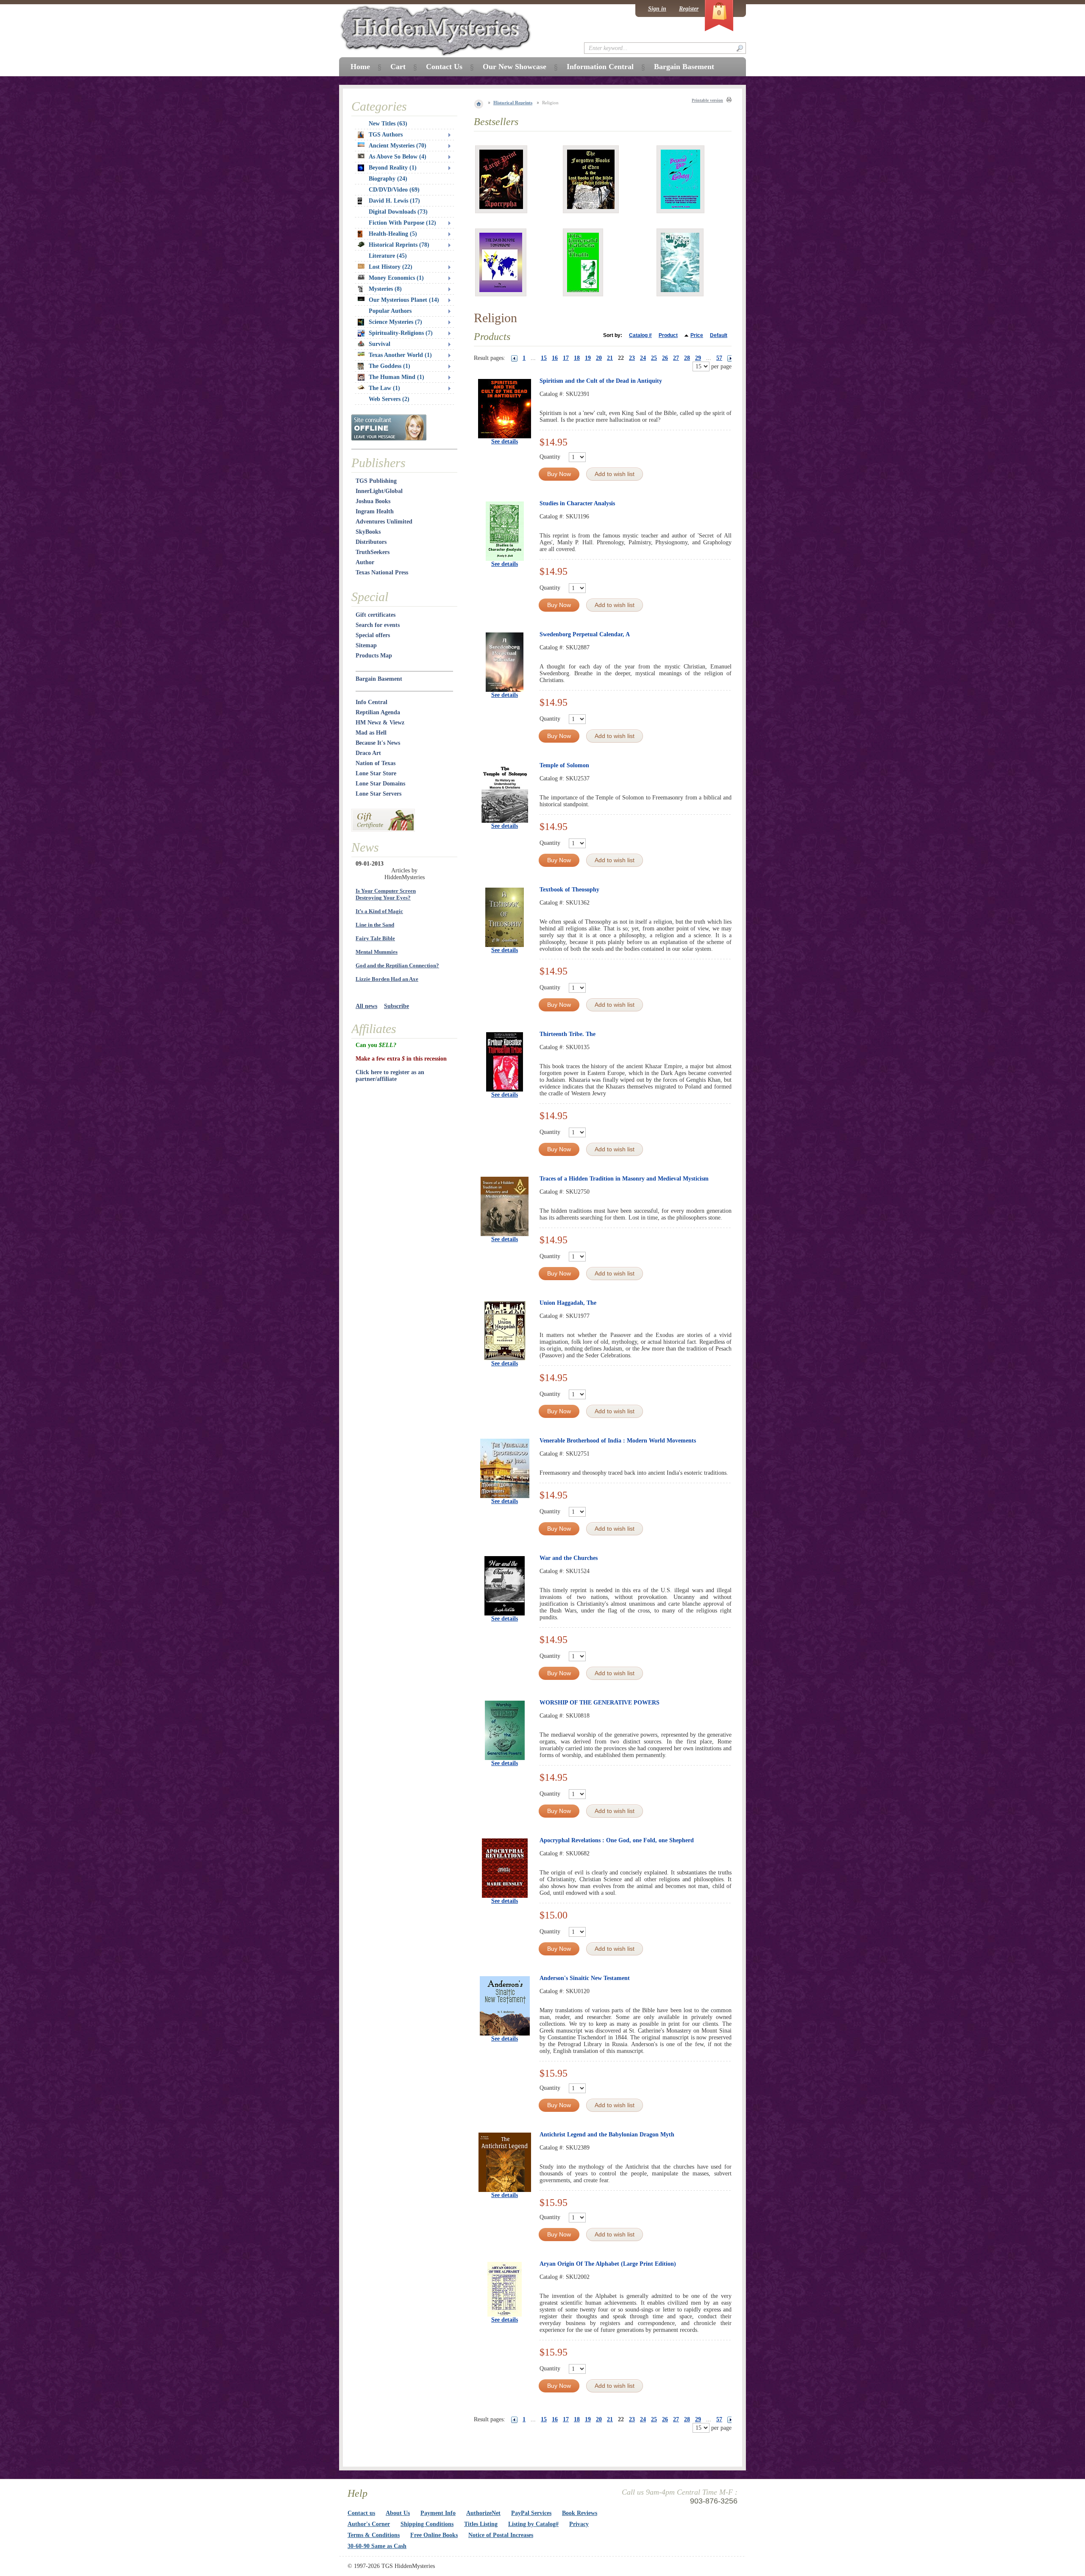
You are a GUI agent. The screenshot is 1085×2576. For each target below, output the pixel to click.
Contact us (361, 2513)
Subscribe (396, 1006)
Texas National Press (382, 572)
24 (643, 358)
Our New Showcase (515, 67)
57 (719, 358)
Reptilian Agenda (378, 712)
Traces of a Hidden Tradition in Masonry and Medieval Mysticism (624, 1179)
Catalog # (640, 335)
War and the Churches (569, 1558)
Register (689, 9)
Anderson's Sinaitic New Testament (585, 1978)
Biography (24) (388, 179)
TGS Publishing (376, 481)
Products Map (374, 656)
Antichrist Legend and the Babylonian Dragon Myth (607, 2135)
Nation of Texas (376, 763)
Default (719, 335)
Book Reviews (580, 2513)
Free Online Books (434, 2535)
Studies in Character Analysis (577, 503)
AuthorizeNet (483, 2513)
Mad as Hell (371, 733)
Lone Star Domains (380, 784)
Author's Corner (369, 2524)
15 (544, 358)
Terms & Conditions (374, 2535)
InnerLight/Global (379, 491)
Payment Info (438, 2513)
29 (698, 358)
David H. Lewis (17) (394, 201)
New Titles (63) (388, 124)
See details (505, 441)
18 (577, 358)
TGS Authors (386, 135)
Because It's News (378, 743)
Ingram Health (375, 511)
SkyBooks (368, 532)
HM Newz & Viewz (380, 723)
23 (632, 358)
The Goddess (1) (389, 366)
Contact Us (444, 67)
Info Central (371, 702)
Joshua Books (373, 501)
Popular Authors (390, 311)
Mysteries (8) (385, 289)
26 (665, 358)
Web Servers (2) (389, 399)
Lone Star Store (376, 773)
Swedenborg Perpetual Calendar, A (585, 634)
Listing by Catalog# (533, 2524)
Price (697, 335)
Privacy (579, 2524)
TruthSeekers (373, 552)
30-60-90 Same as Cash (377, 2546)
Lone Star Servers (378, 794)
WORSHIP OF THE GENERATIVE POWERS (600, 1703)
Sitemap (366, 645)
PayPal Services (531, 2513)
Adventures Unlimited (384, 522)
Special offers (373, 635)
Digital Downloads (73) (398, 212)
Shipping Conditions (427, 2524)
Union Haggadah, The (568, 1303)
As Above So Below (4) (398, 157)
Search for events (378, 625)
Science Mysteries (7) (395, 322)
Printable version (707, 100)
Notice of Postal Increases (501, 2535)
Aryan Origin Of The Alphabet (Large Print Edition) (608, 2264)
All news (366, 1006)
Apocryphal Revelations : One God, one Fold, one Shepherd (617, 1840)
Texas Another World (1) (400, 355)
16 (555, 358)
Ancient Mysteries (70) (398, 146)
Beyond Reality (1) (393, 168)
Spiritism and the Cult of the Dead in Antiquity (601, 381)
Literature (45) (388, 256)
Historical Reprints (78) (399, 245)
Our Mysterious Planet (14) (404, 300)
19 (588, 358)
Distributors (371, 542)
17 (566, 358)
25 (654, 358)
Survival (380, 344)
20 (599, 358)
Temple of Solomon (564, 765)
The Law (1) (384, 388)
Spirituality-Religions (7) (401, 333)
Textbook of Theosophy (569, 890)
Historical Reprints (513, 103)
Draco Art (368, 753)
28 (687, 358)
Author (365, 562)
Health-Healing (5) (393, 234)
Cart (398, 67)
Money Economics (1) (396, 278)
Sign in (657, 9)
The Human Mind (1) (396, 377)
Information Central (600, 67)
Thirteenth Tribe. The (568, 1034)
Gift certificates (376, 615)
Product (668, 335)
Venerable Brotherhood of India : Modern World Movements (618, 1441)
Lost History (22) (391, 267)
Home (360, 67)
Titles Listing (481, 2524)
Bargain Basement (379, 679)
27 (676, 358)
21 (610, 358)
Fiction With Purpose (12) (402, 223)
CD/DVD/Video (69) (394, 190)
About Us (398, 2513)
